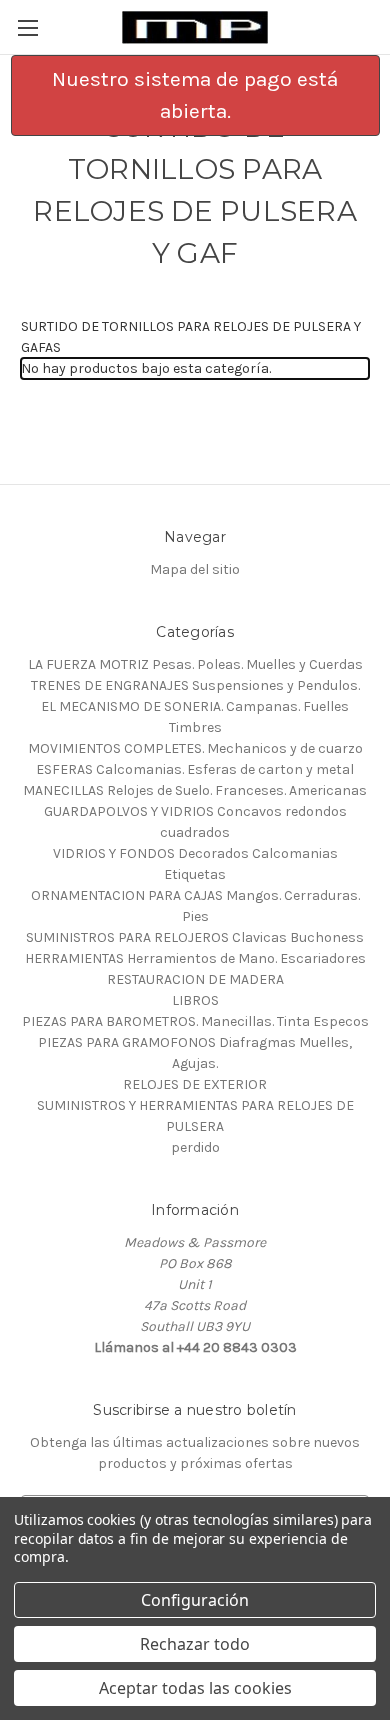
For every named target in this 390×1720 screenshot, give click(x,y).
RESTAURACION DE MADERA (195, 979)
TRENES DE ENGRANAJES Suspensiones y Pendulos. (195, 685)
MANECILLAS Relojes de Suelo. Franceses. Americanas (195, 790)
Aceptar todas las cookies (195, 1688)
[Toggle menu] (27, 27)
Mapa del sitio (195, 569)
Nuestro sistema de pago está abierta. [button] (195, 95)
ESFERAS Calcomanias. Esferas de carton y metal (195, 769)
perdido (195, 1147)
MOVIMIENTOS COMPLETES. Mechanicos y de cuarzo (195, 748)
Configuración (195, 1600)
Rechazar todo (195, 1644)
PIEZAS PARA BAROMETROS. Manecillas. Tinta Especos (195, 1021)
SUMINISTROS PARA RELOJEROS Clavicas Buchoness (195, 937)
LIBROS (195, 1000)
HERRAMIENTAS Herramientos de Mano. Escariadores (195, 958)
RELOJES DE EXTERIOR (195, 1084)
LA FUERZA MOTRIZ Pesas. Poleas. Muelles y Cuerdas (195, 664)
